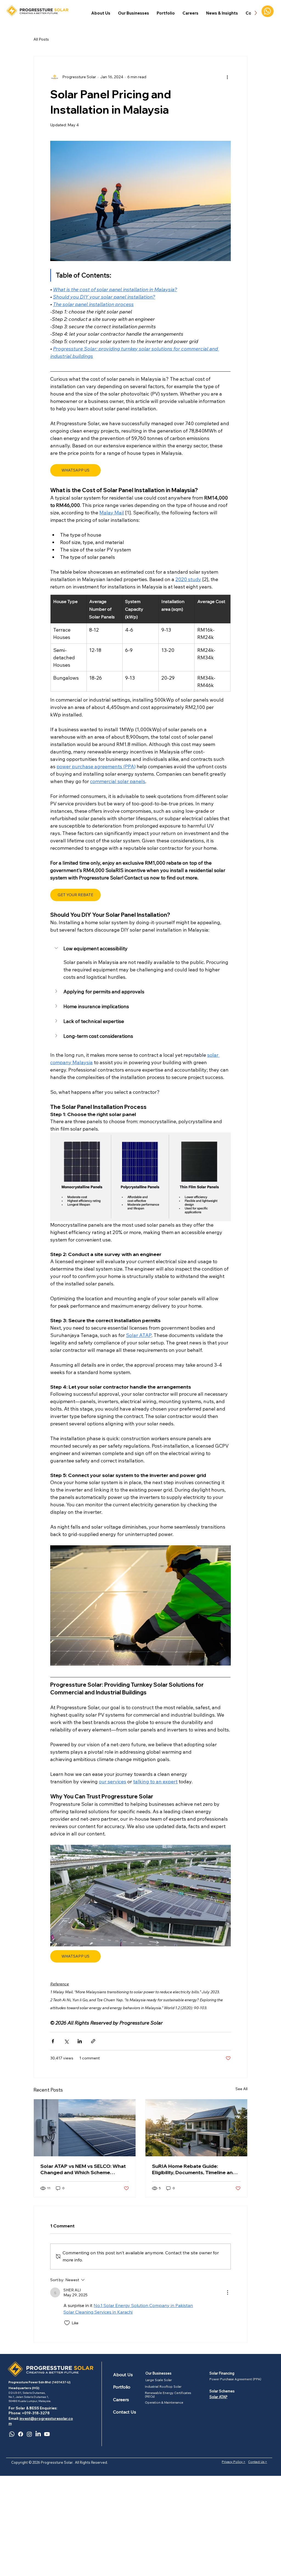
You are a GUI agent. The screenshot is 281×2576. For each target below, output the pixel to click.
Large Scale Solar (159, 2380)
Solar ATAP (218, 2397)
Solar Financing (222, 2373)
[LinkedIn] (38, 2434)
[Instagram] (29, 2434)
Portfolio (122, 2387)
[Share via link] (93, 2041)
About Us (123, 2375)
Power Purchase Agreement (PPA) (235, 2379)
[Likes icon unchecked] (67, 2323)
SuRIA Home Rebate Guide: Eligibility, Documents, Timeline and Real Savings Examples (194, 2169)
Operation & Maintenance (164, 2403)
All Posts (41, 39)
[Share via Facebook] (53, 2041)
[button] (134, 13)
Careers (121, 2400)
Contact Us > (258, 2462)
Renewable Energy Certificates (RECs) (168, 2395)
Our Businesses (158, 2373)
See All (241, 2089)
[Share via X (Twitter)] (66, 2041)
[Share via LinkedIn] (80, 2041)
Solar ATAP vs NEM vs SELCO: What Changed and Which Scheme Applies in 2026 (83, 2169)
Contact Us (125, 2412)
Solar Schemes (222, 2391)
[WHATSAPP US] (268, 11)
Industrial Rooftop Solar (163, 2387)
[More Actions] (227, 2292)
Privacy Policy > (234, 2462)
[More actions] (227, 77)
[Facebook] (21, 2434)
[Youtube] (47, 2434)
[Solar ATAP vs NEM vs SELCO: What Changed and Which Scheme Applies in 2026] (85, 2128)
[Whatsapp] (12, 2434)
